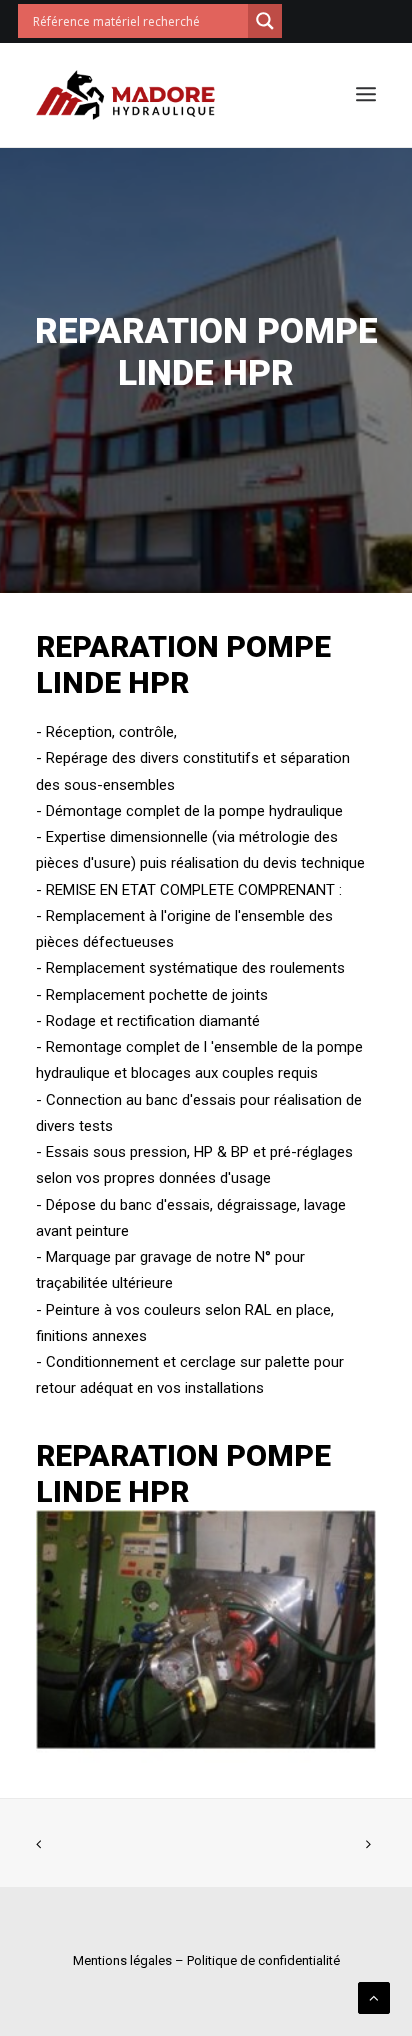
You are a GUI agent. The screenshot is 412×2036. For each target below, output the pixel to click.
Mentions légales (122, 1960)
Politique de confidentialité (263, 1960)
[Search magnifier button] (265, 21)
